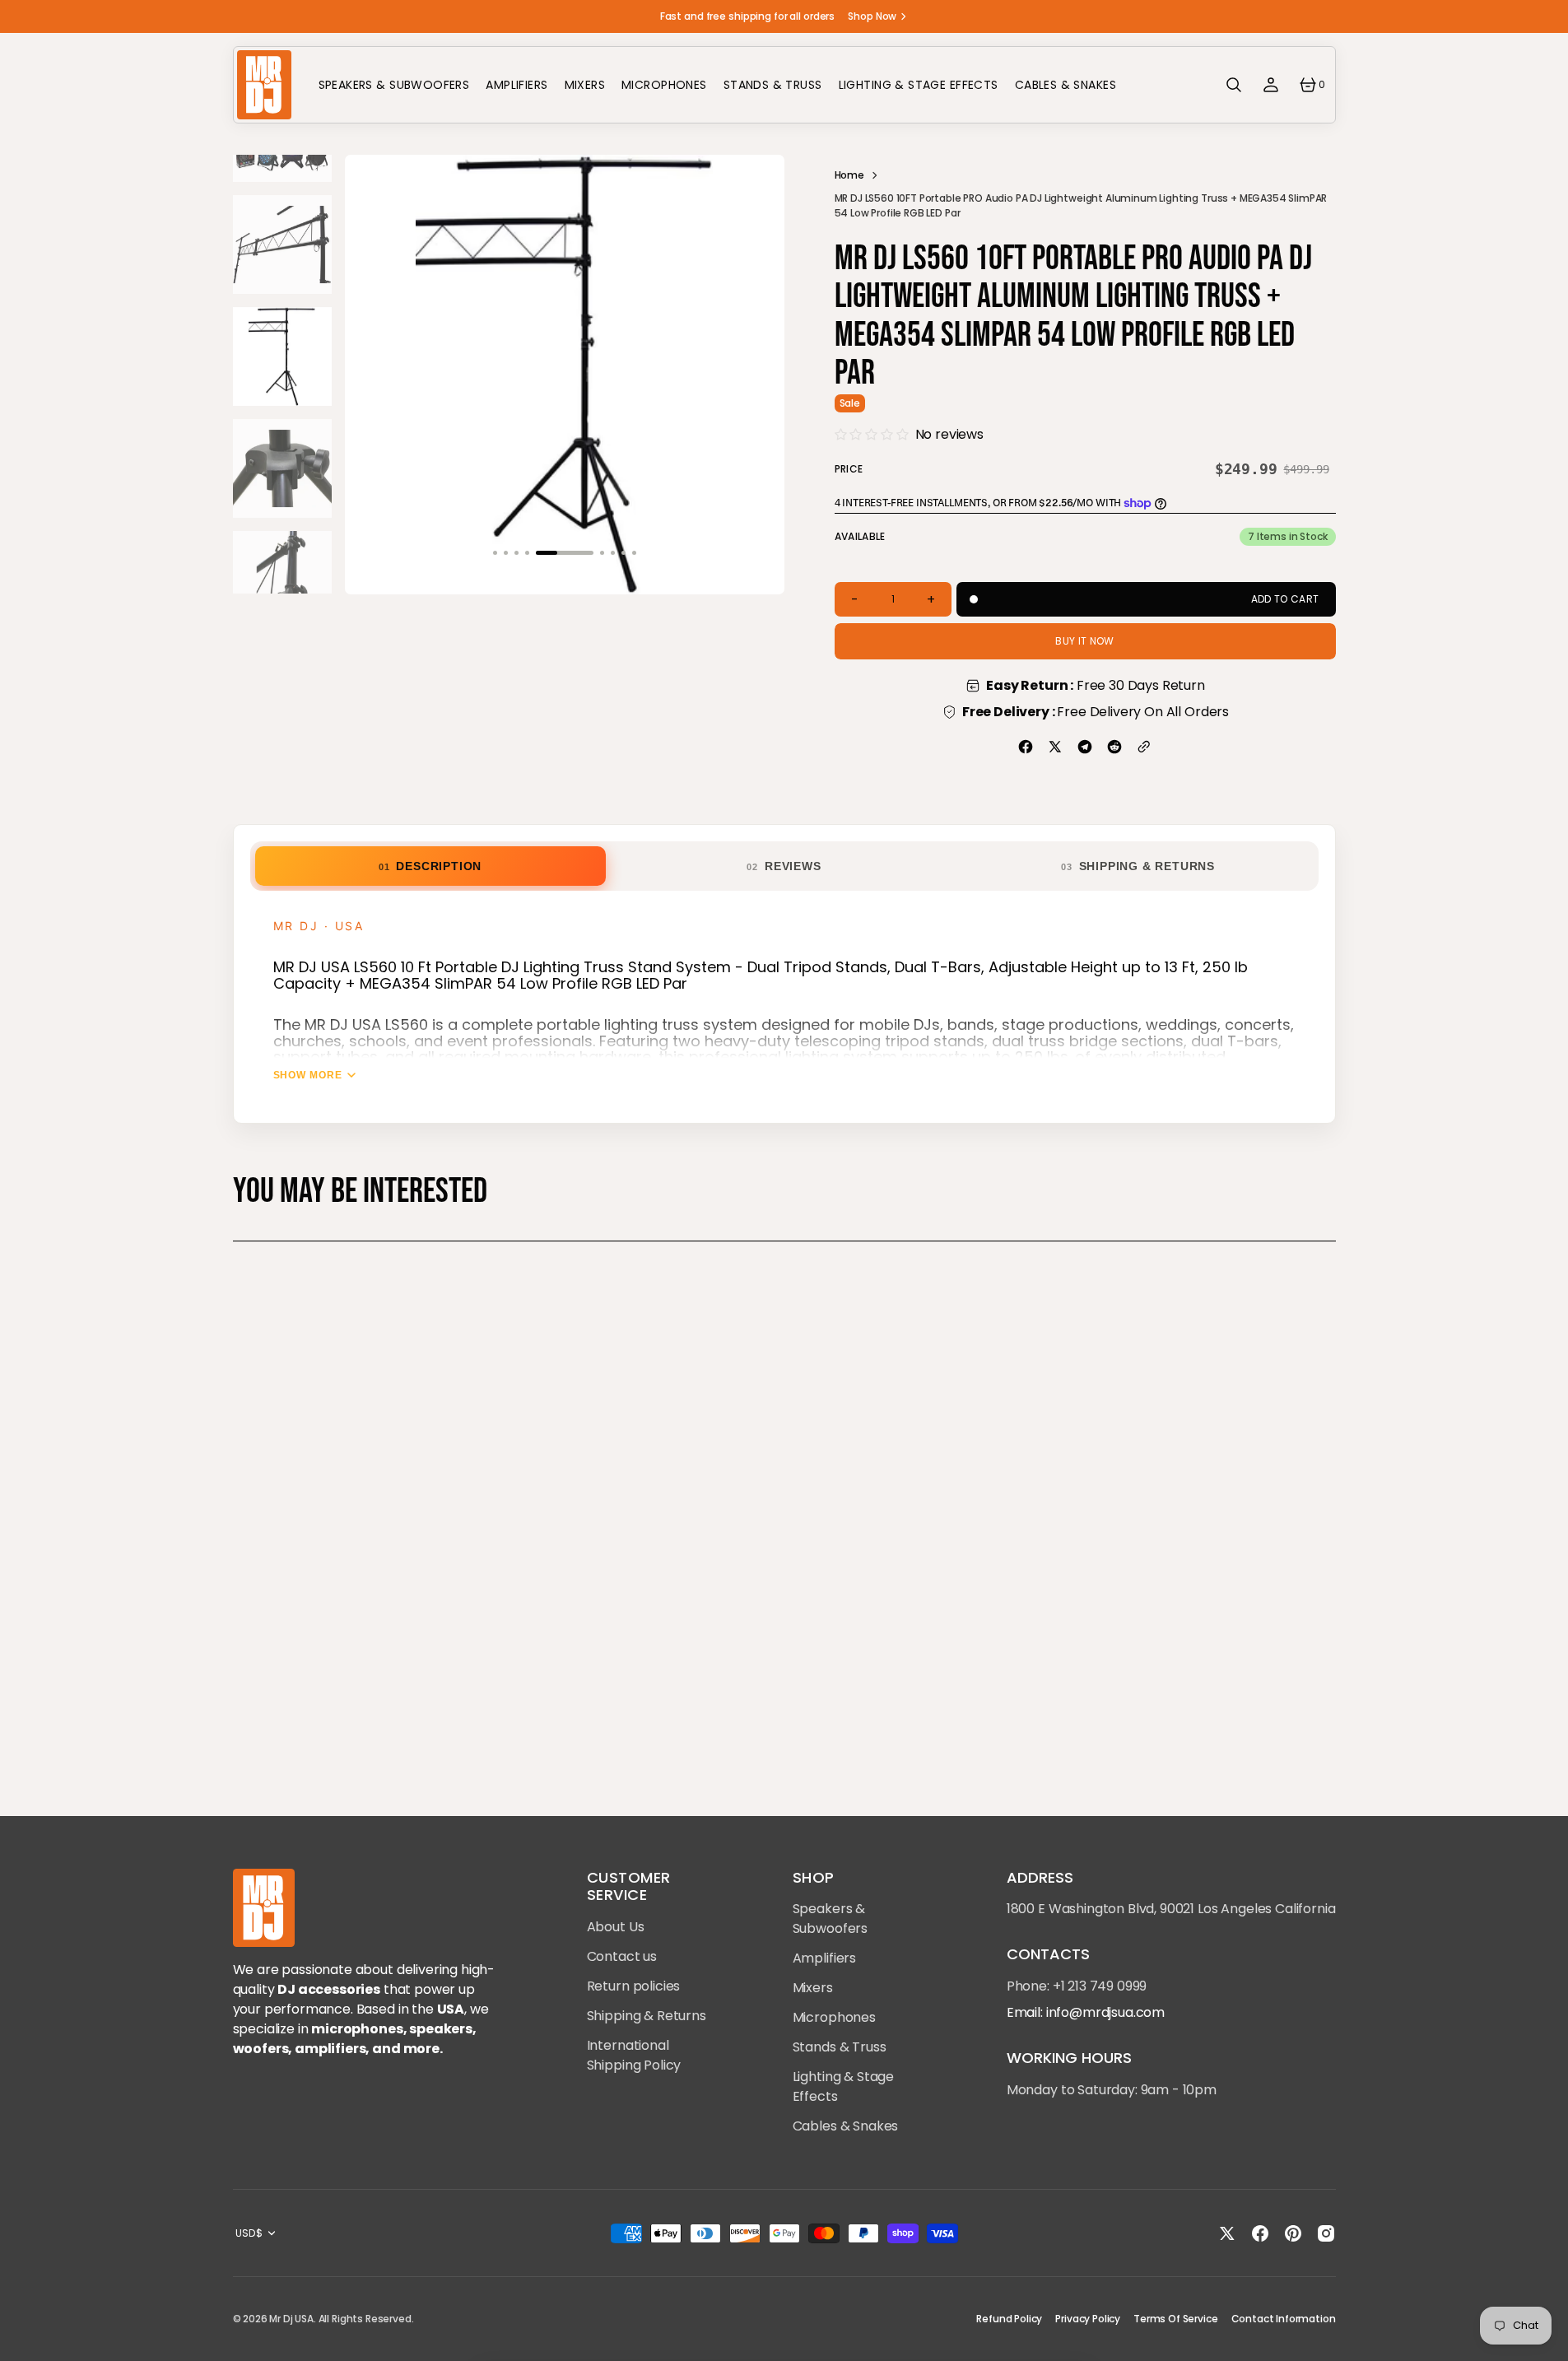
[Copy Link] (1144, 747)
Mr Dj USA (291, 2319)
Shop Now (872, 16)
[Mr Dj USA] (264, 85)
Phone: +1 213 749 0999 (1077, 1986)
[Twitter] (1055, 747)
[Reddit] (1114, 747)
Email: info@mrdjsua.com (1086, 2012)
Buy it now (1085, 641)
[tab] (430, 866)
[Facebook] (1026, 747)
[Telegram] (1085, 747)
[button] (1234, 85)
